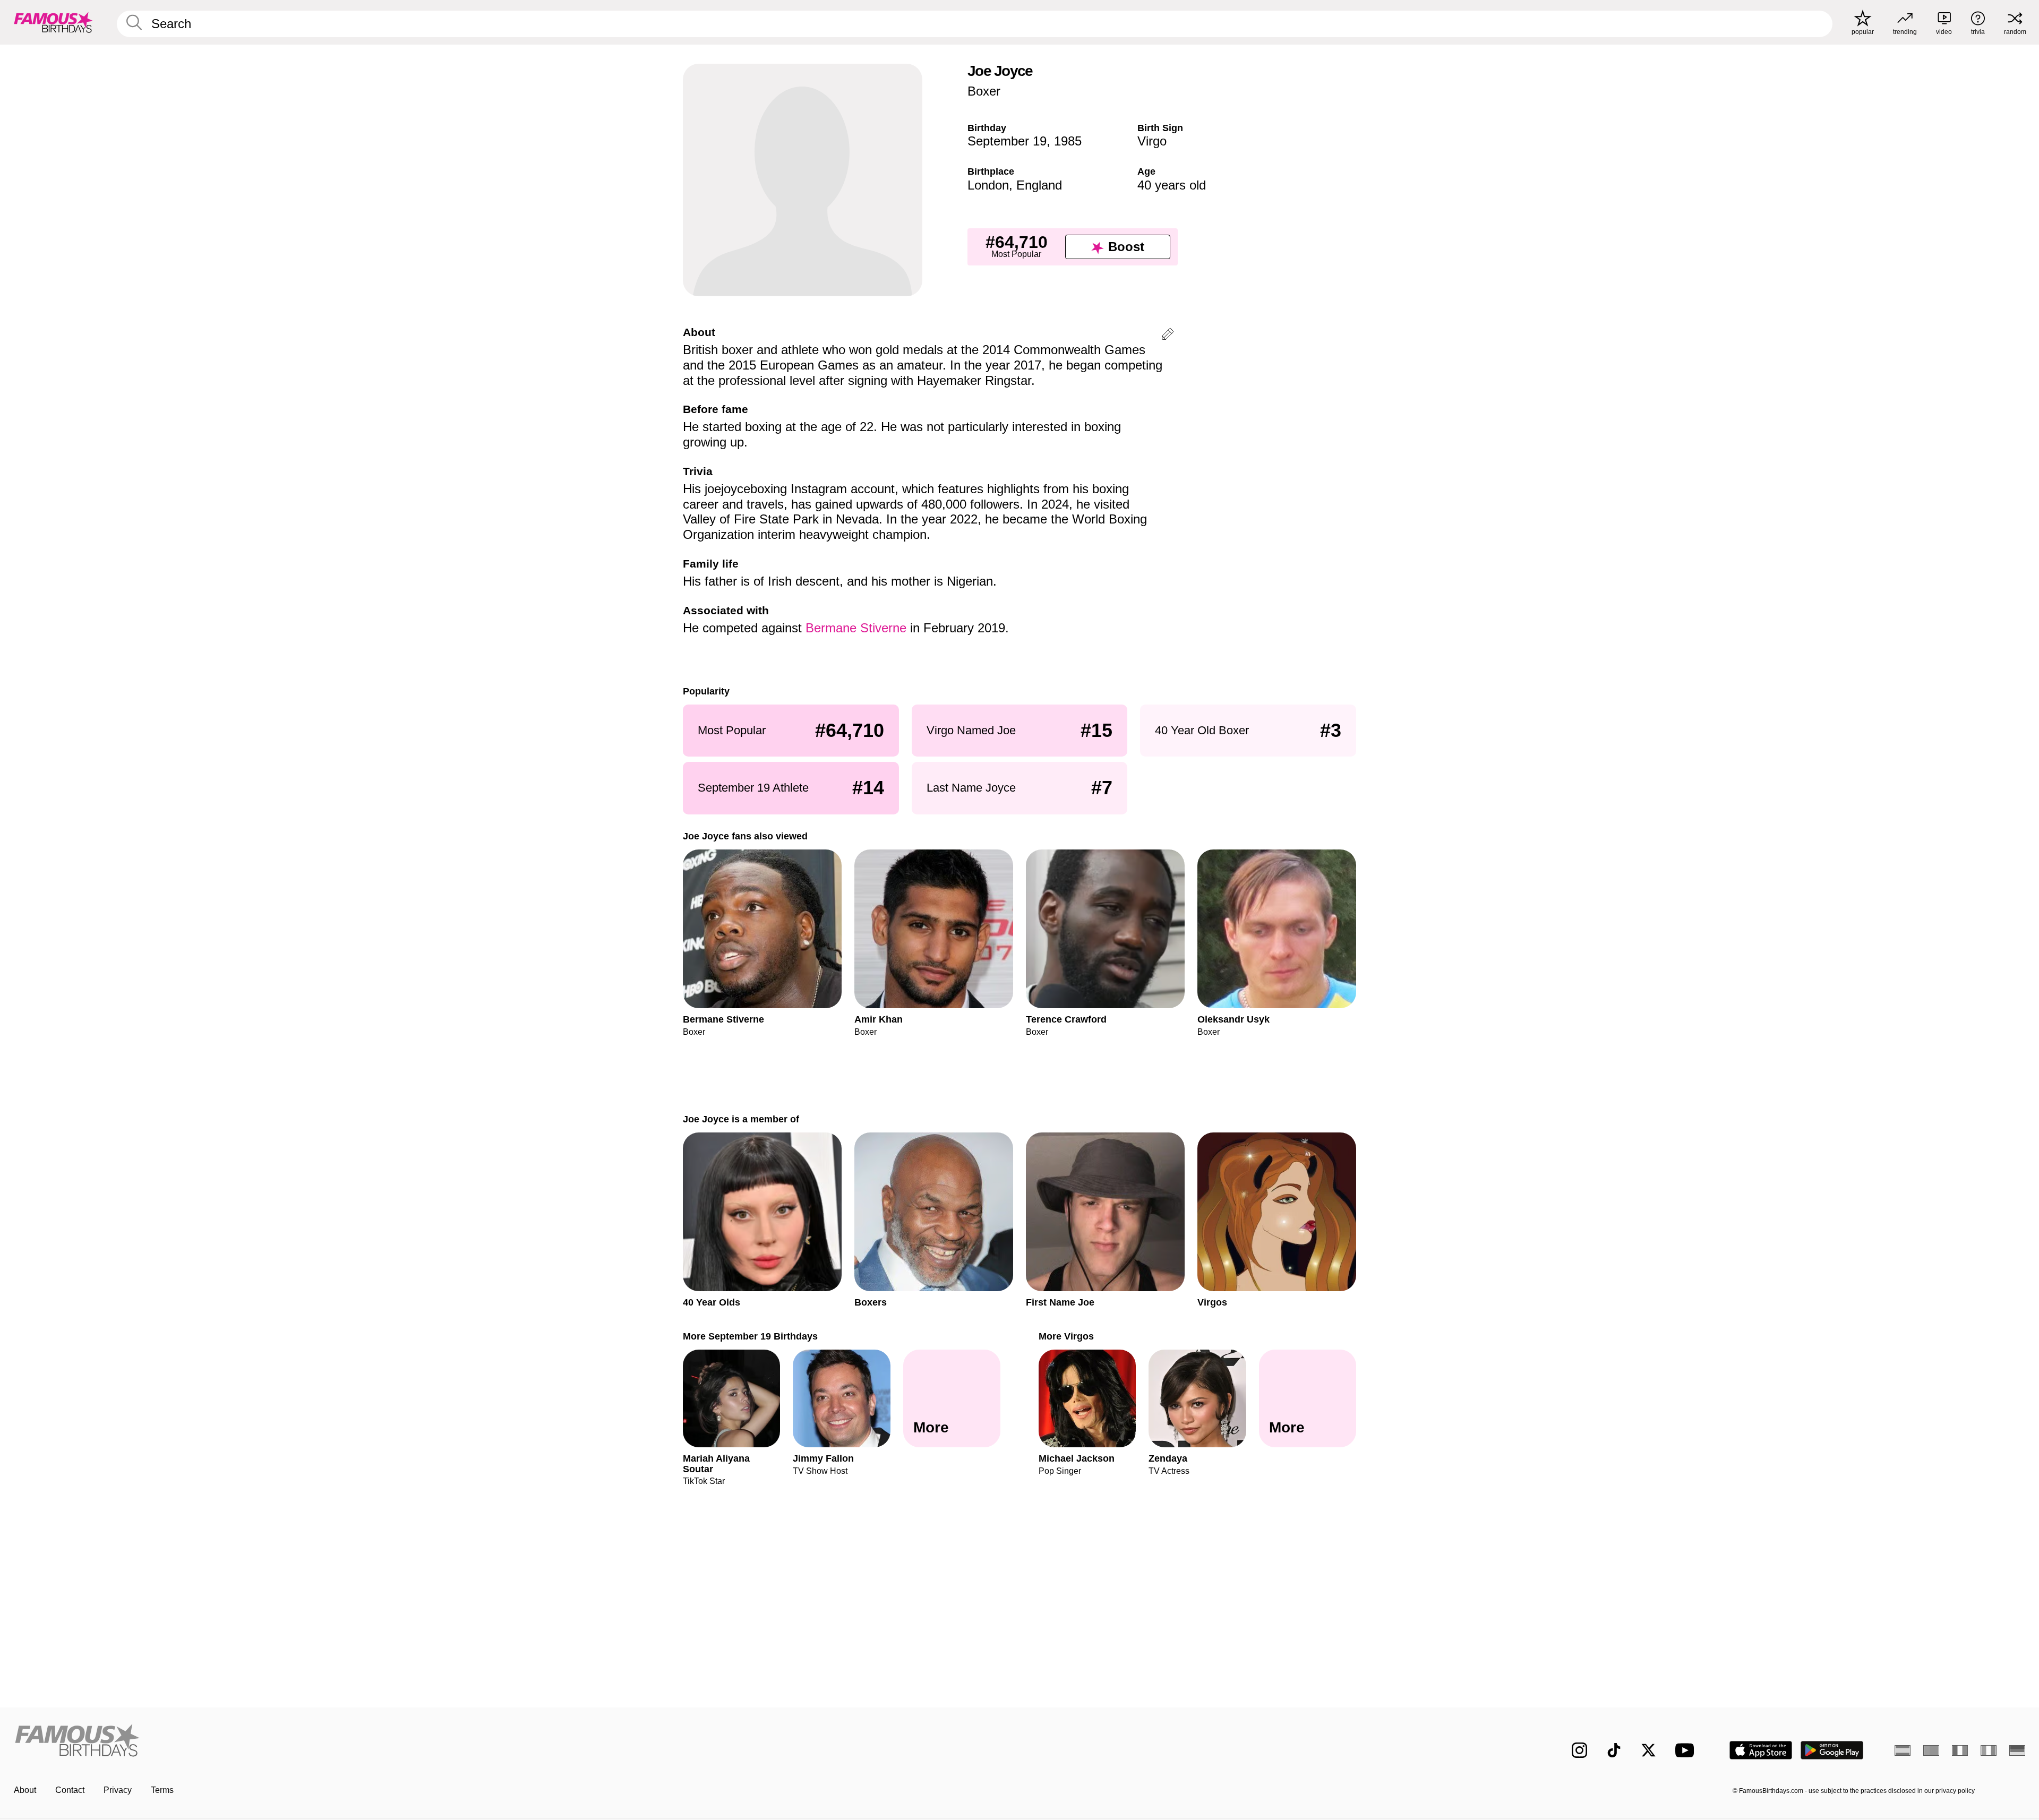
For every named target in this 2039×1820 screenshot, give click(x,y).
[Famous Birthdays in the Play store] (1832, 1750)
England (1039, 185)
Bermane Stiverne (856, 628)
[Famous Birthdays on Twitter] (1648, 1750)
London (988, 185)
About (25, 1790)
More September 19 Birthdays (750, 1336)
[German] (2017, 1750)
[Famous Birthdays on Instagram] (1579, 1750)
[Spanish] (1903, 1750)
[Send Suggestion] (1168, 336)
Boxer (984, 91)
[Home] (513, 1742)
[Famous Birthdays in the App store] (1761, 1750)
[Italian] (1989, 1750)
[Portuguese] (1931, 1750)
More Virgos (1066, 1336)
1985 (1068, 141)
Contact (70, 1790)
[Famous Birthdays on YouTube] (1687, 1750)
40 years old (1172, 185)
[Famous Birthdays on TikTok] (1614, 1750)
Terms (162, 1790)
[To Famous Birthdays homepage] (54, 22)
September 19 (1007, 141)
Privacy (118, 1790)
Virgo (1152, 141)
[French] (1960, 1750)
